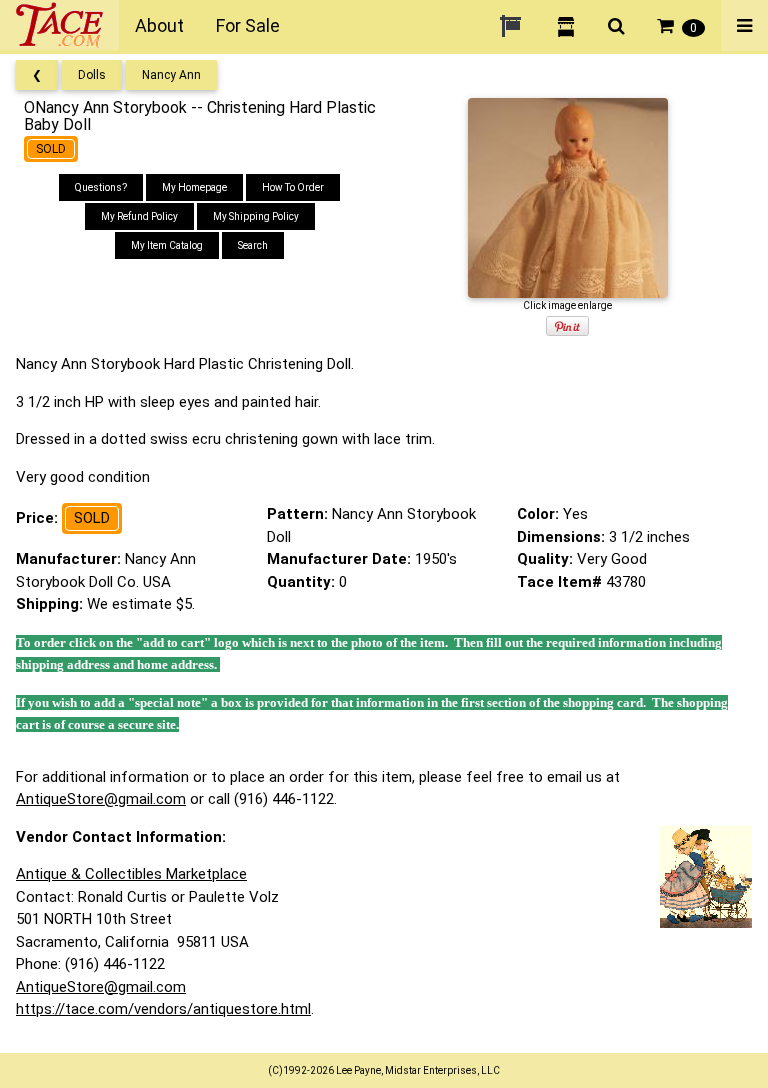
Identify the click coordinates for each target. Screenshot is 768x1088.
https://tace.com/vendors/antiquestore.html (163, 1009)
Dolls (92, 75)
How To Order (293, 187)
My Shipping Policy (256, 216)
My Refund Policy (139, 216)
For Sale (248, 25)
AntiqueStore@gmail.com (101, 799)
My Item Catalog (167, 245)
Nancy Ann (171, 75)
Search (253, 245)
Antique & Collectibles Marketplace (131, 874)
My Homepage (194, 187)
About (159, 25)
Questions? (101, 187)
